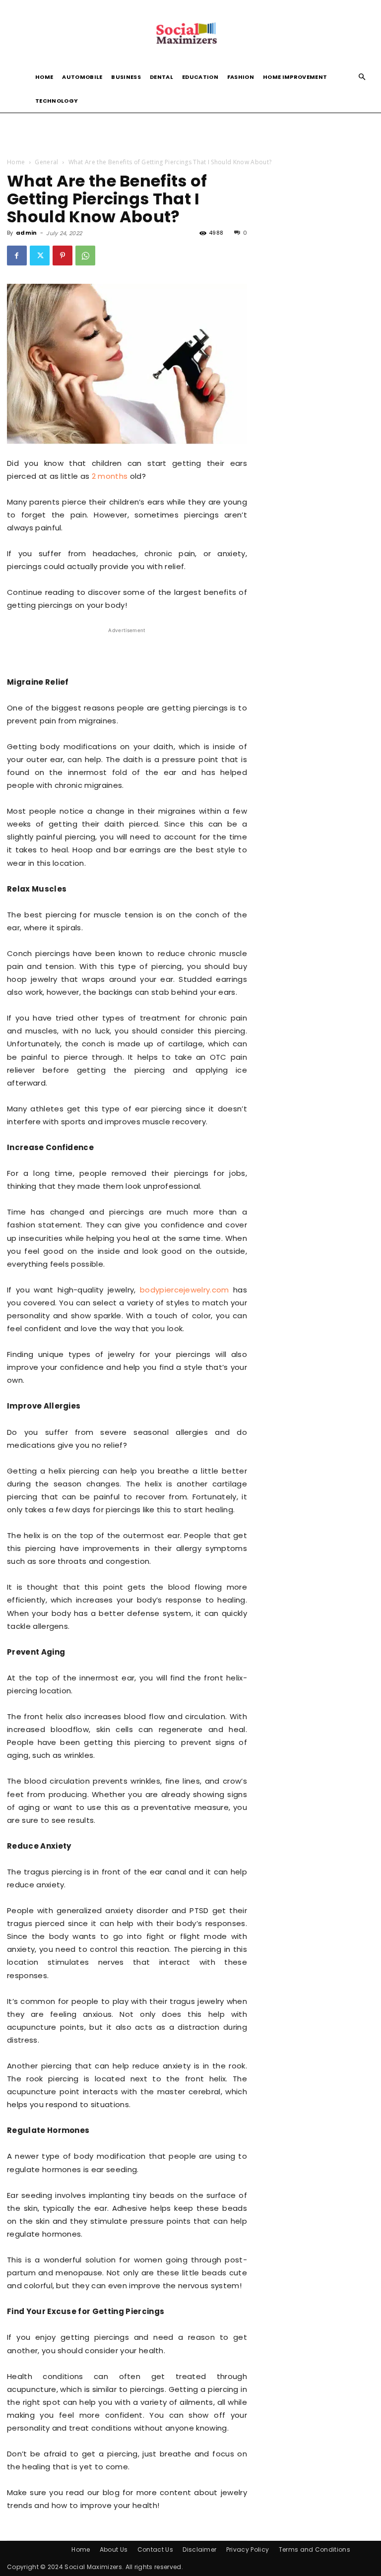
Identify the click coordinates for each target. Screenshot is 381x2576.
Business (126, 77)
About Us (114, 2549)
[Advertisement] (190, 134)
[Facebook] (17, 256)
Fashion (241, 77)
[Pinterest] (63, 256)
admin (27, 233)
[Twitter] (40, 256)
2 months (110, 476)
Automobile (82, 77)
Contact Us (155, 2549)
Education (200, 77)
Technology (57, 101)
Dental (161, 77)
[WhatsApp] (85, 256)
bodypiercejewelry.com (185, 1290)
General (46, 162)
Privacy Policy (248, 2549)
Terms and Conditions (315, 2549)
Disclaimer (199, 2549)
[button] (362, 77)
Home (44, 77)
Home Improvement (295, 77)
